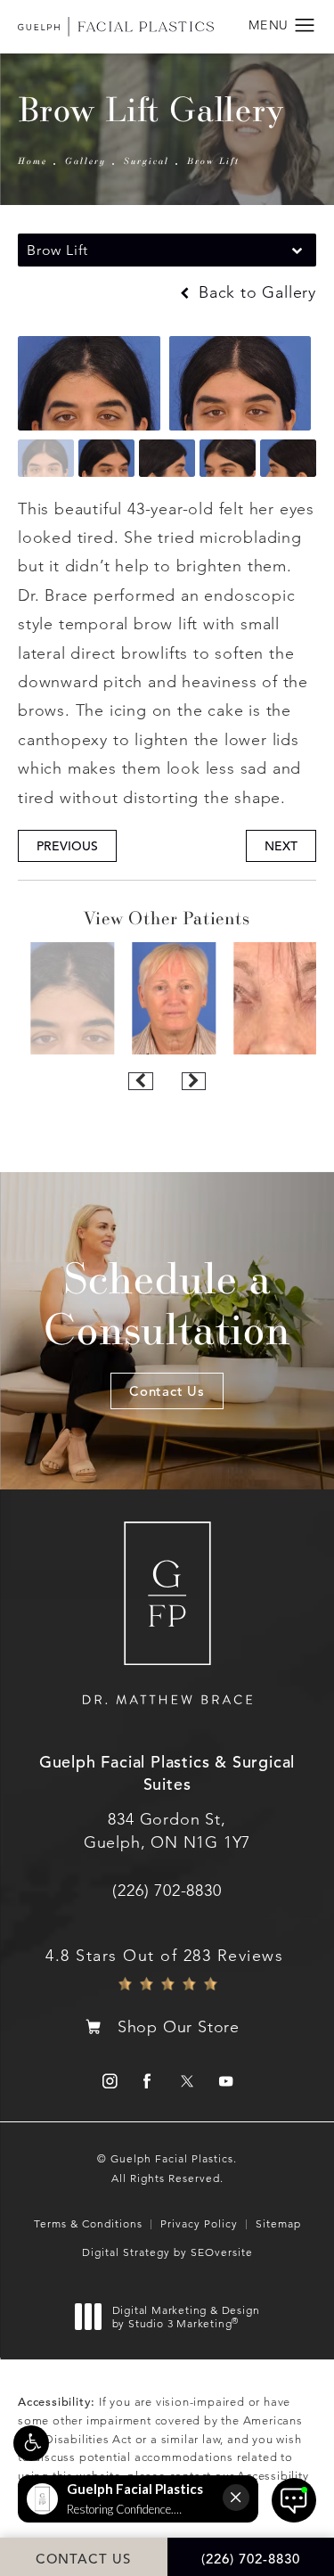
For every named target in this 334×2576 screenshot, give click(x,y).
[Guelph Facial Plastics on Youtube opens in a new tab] (226, 2081)
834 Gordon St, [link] (167, 1830)
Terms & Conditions (88, 2223)
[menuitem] (108, 2081)
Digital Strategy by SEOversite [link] (167, 2252)
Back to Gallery (255, 292)
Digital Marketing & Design (186, 2317)
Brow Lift (213, 160)
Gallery (86, 160)
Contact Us (167, 1391)
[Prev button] (140, 1081)
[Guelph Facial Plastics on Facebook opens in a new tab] (147, 2081)
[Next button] (194, 1081)
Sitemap (278, 2223)
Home (33, 160)
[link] (167, 1891)
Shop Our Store (179, 2027)
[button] (31, 2443)
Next (281, 846)
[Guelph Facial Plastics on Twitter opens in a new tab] (187, 2081)
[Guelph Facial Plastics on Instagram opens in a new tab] (108, 2081)
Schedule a (167, 1304)
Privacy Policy (199, 2223)
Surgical (147, 160)
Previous (67, 846)
